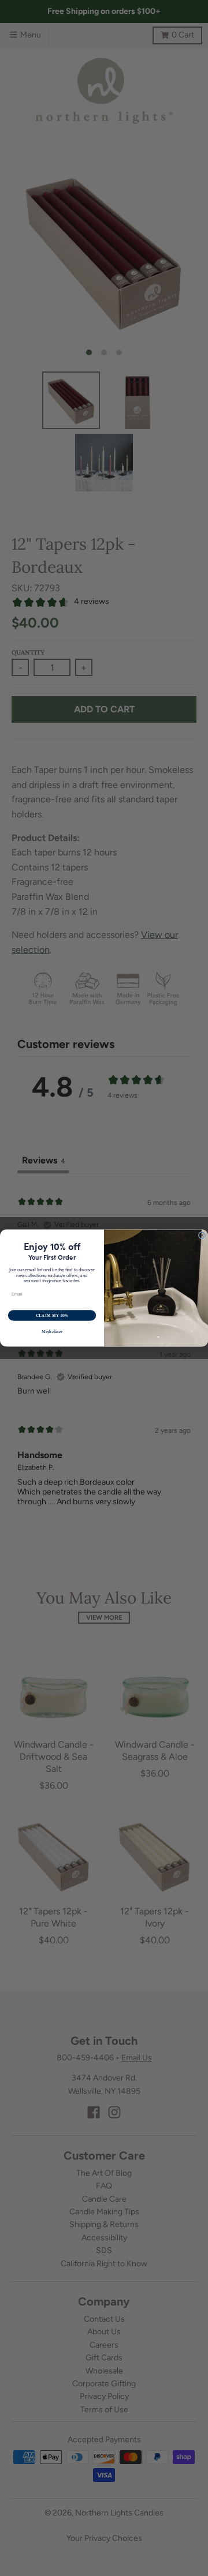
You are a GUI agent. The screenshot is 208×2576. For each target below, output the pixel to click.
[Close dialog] (202, 1235)
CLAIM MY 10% (52, 1315)
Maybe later (52, 1332)
